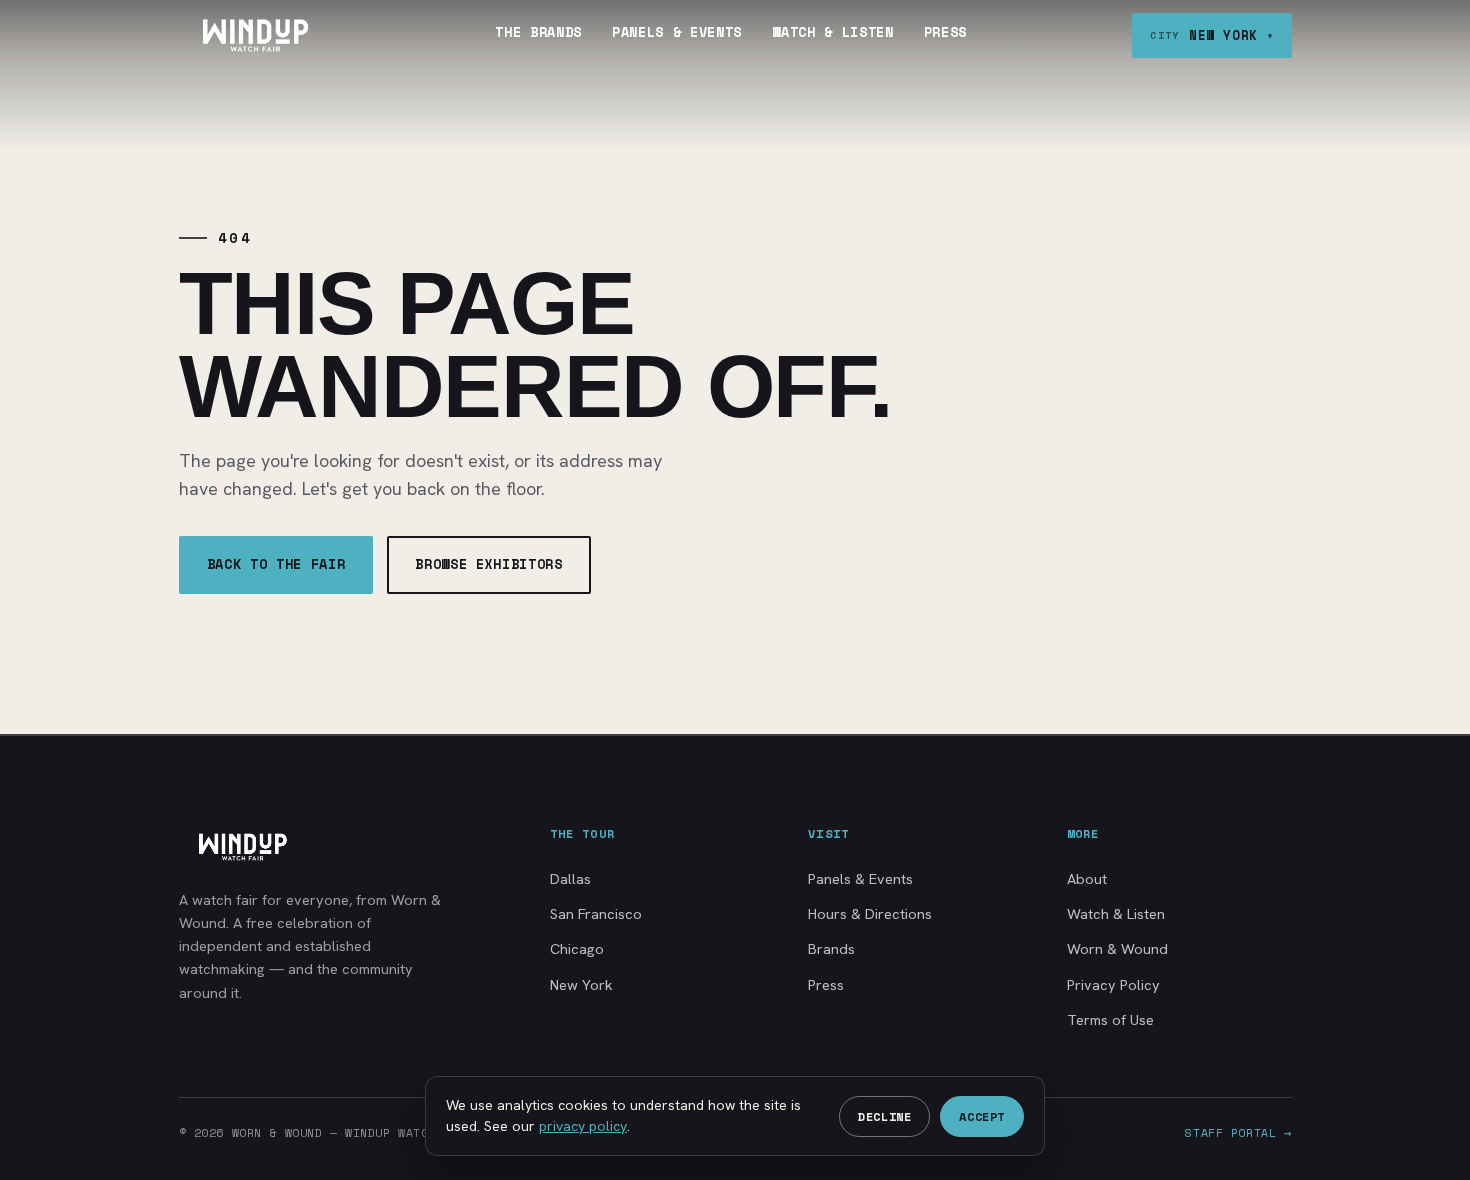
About (1087, 878)
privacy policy (583, 1126)
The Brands (538, 32)
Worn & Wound (1117, 948)
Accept (982, 1116)
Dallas (570, 878)
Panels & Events (677, 32)
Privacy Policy (1113, 984)
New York (581, 984)
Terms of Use (1110, 1019)
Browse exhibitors (488, 564)
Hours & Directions (870, 913)
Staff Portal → (1238, 1132)
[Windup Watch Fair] (255, 35)
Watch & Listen (832, 32)
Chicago (577, 948)
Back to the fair (276, 564)
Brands (831, 948)
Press (945, 32)
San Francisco (596, 913)
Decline (884, 1116)
